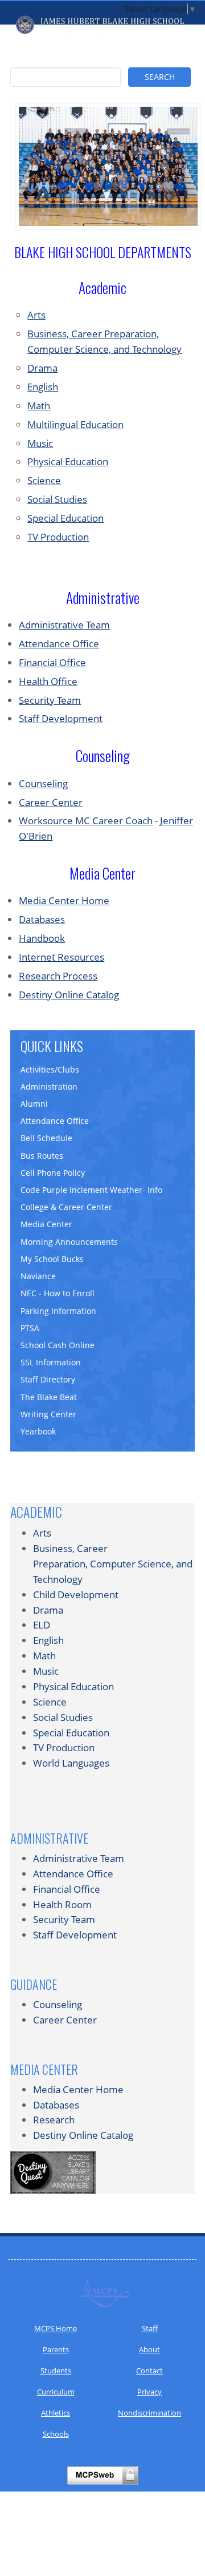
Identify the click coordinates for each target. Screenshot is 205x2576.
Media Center (46, 1224)
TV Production (58, 537)
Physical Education (68, 461)
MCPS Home (56, 2328)
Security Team (50, 700)
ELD (42, 1625)
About (149, 2349)
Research (54, 2120)
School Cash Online (58, 1345)
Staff (150, 2328)
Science (44, 480)
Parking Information (58, 1311)
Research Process (58, 976)
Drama (42, 368)
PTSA (30, 1328)
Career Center (51, 802)
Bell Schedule (46, 1138)
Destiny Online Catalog (69, 995)
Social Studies (57, 499)
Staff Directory (48, 1379)
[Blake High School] (102, 25)
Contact (149, 2371)
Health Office (48, 681)
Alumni (34, 1104)
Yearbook (38, 1431)
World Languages (71, 1763)
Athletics (56, 2413)
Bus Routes (42, 1156)
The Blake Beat (49, 1397)
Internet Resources (61, 957)
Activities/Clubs (50, 1069)
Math (39, 406)
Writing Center (48, 1414)
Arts (36, 315)
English (43, 387)
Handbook (42, 938)
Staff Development (61, 718)
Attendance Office (59, 644)
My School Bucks (52, 1259)
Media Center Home (64, 900)
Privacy (149, 2392)
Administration (49, 1087)
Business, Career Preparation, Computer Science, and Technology (113, 1564)
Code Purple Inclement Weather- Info (91, 1190)
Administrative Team (64, 625)
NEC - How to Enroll (58, 1293)
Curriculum (56, 2392)
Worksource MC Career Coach (86, 821)
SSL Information (51, 1362)
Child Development (76, 1595)
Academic (36, 1511)
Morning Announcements (69, 1242)
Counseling (43, 783)
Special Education (65, 518)
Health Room (62, 1904)
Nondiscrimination (149, 2413)
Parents (56, 2349)
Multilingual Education (75, 424)
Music (40, 443)
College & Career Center (66, 1207)
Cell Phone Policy (53, 1173)
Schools (56, 2434)
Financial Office (52, 662)
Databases (42, 919)
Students (56, 2371)
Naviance (38, 1276)
